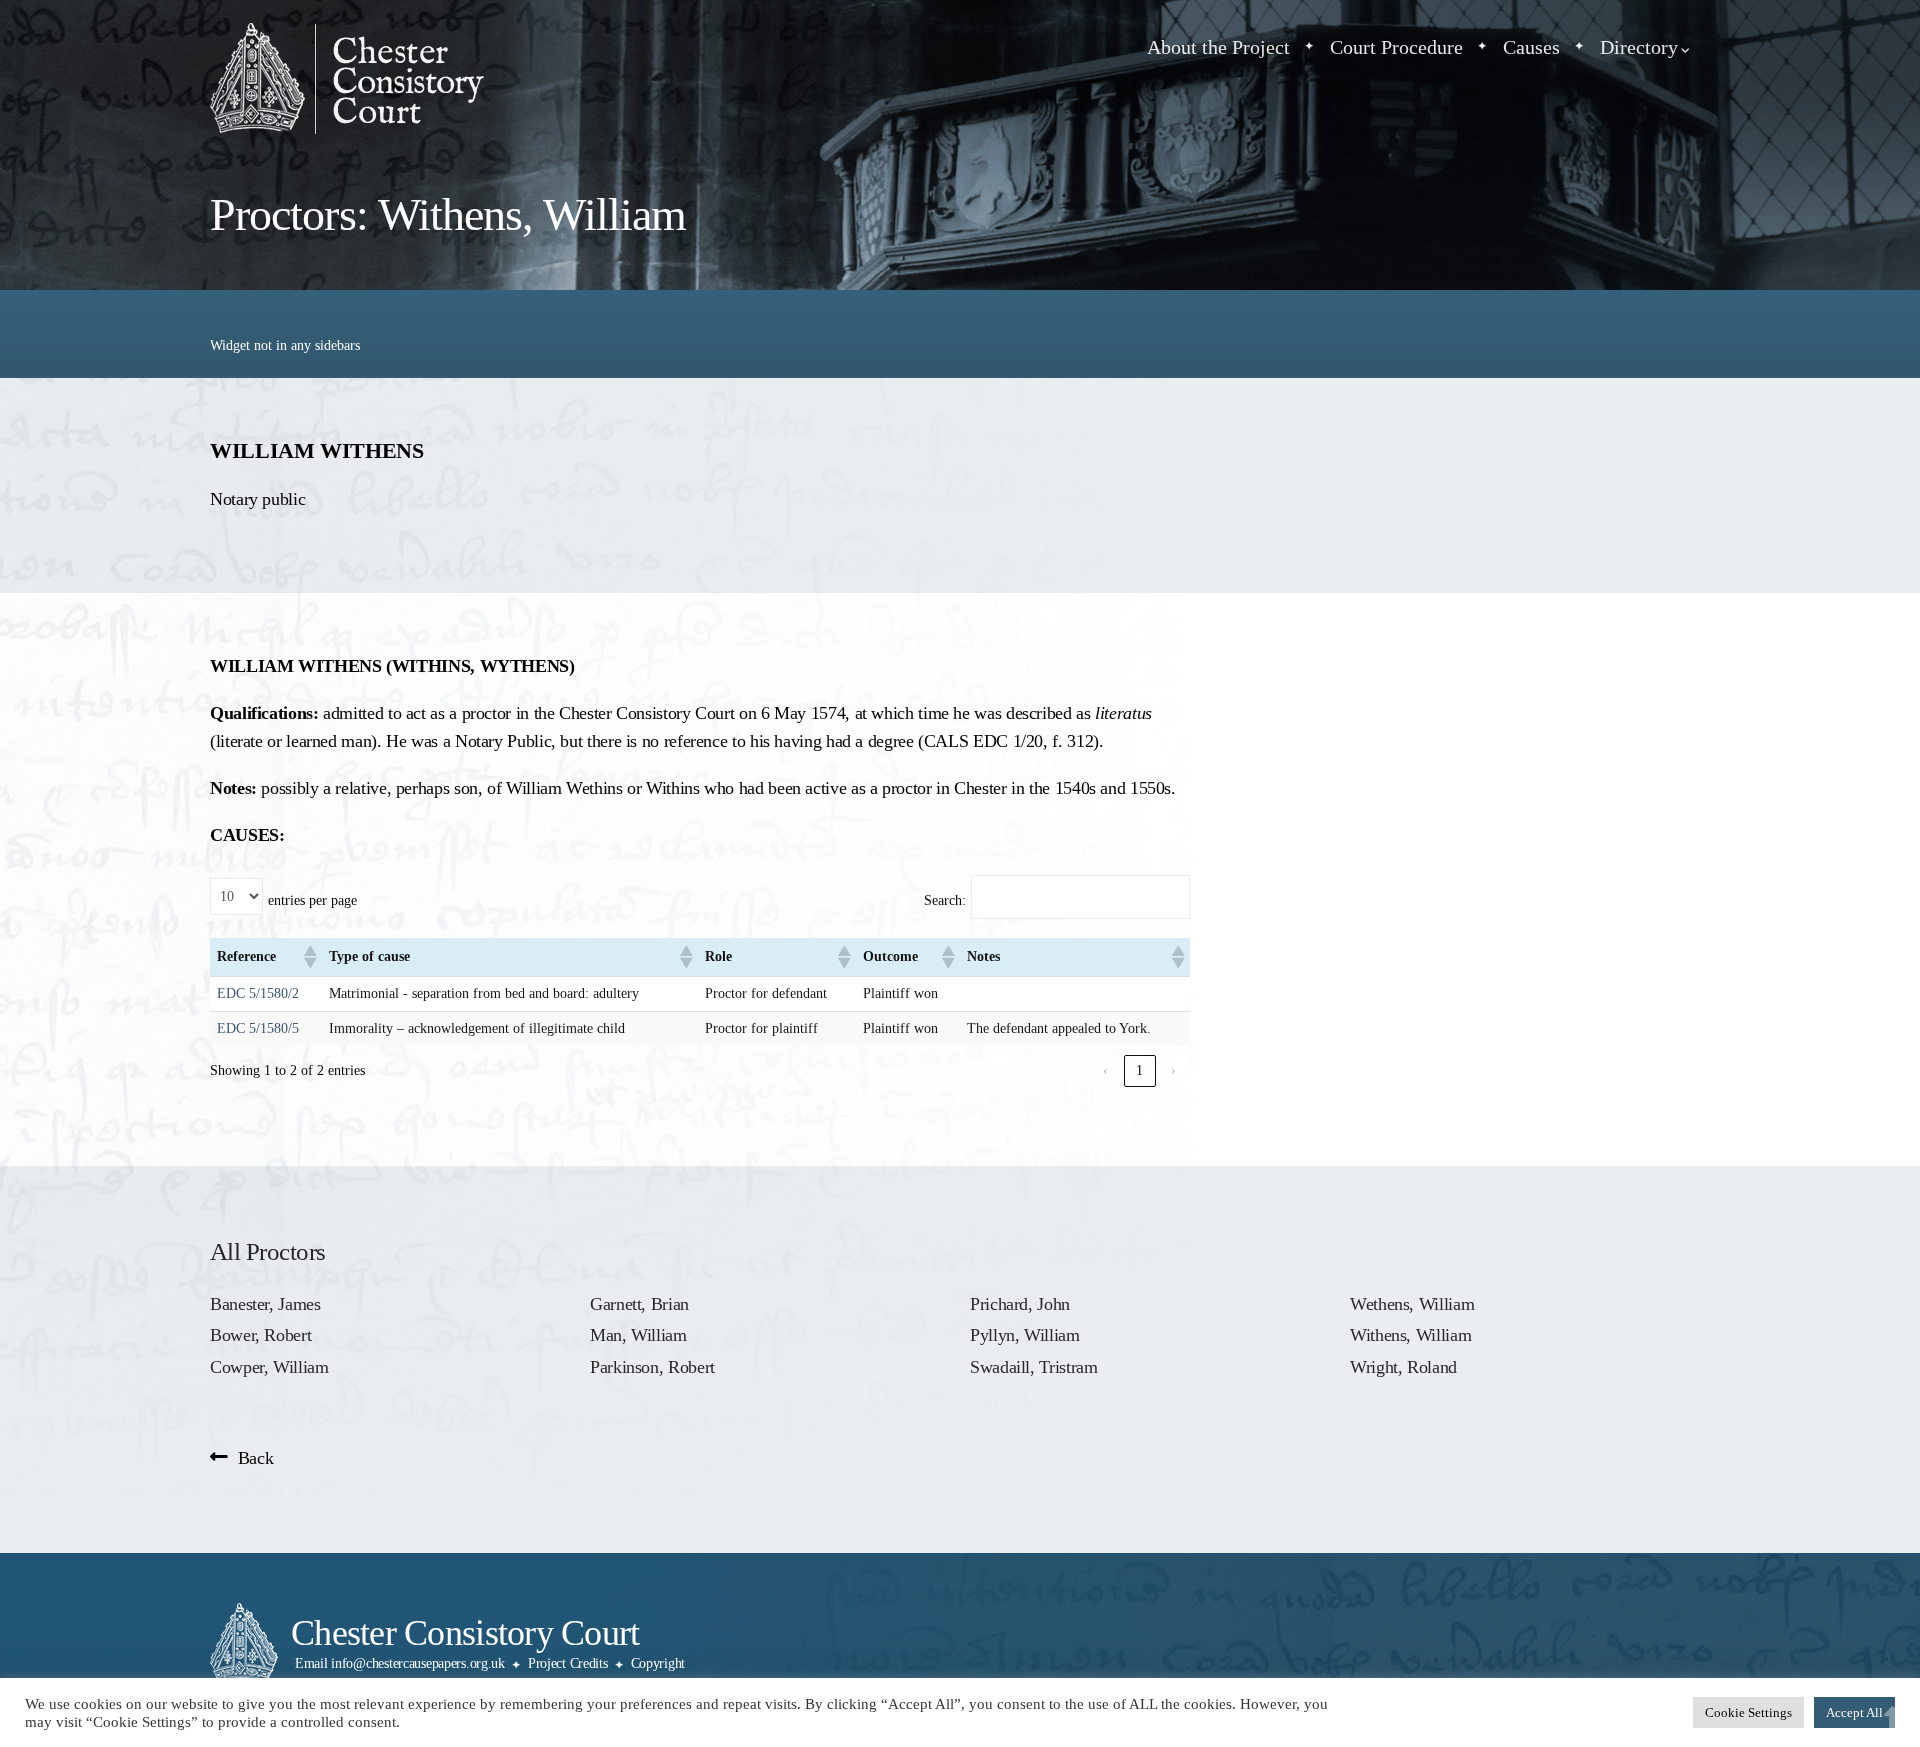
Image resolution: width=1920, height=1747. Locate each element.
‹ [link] (1105, 1070)
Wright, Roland (1403, 1367)
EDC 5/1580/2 (258, 993)
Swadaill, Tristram (1033, 1367)
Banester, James (265, 1304)
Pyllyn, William (1025, 1335)
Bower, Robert (260, 1335)
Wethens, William (1412, 1304)
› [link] (1173, 1070)
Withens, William (1410, 1335)
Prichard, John (1020, 1304)
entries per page (312, 900)
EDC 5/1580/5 (258, 1028)
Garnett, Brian (639, 1304)
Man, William (638, 1335)
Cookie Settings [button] (1748, 1712)
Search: (945, 900)
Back (255, 1458)
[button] (309, 957)
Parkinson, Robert (652, 1367)
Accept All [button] (1854, 1712)
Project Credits (568, 1663)
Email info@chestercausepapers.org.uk (400, 1663)
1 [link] (1139, 1070)
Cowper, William (269, 1367)
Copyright (658, 1663)
